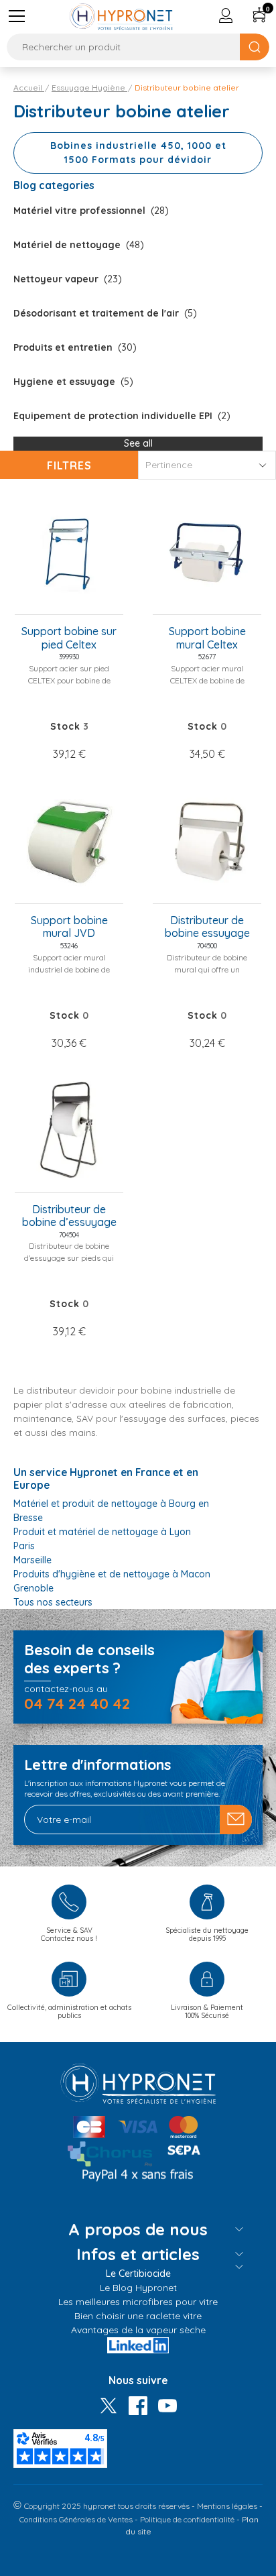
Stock (65, 726)
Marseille (32, 1560)
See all (138, 443)
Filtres (69, 465)
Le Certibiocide (138, 2274)
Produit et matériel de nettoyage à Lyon (102, 1532)
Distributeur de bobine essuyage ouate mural (207, 928)
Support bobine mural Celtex (207, 638)
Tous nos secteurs (53, 1602)
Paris (24, 1546)
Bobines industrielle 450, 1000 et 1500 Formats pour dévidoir (138, 153)
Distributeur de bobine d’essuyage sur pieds (69, 1217)
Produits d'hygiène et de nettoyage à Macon (112, 1574)
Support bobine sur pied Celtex (69, 638)
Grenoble (33, 1588)
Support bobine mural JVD (69, 927)
